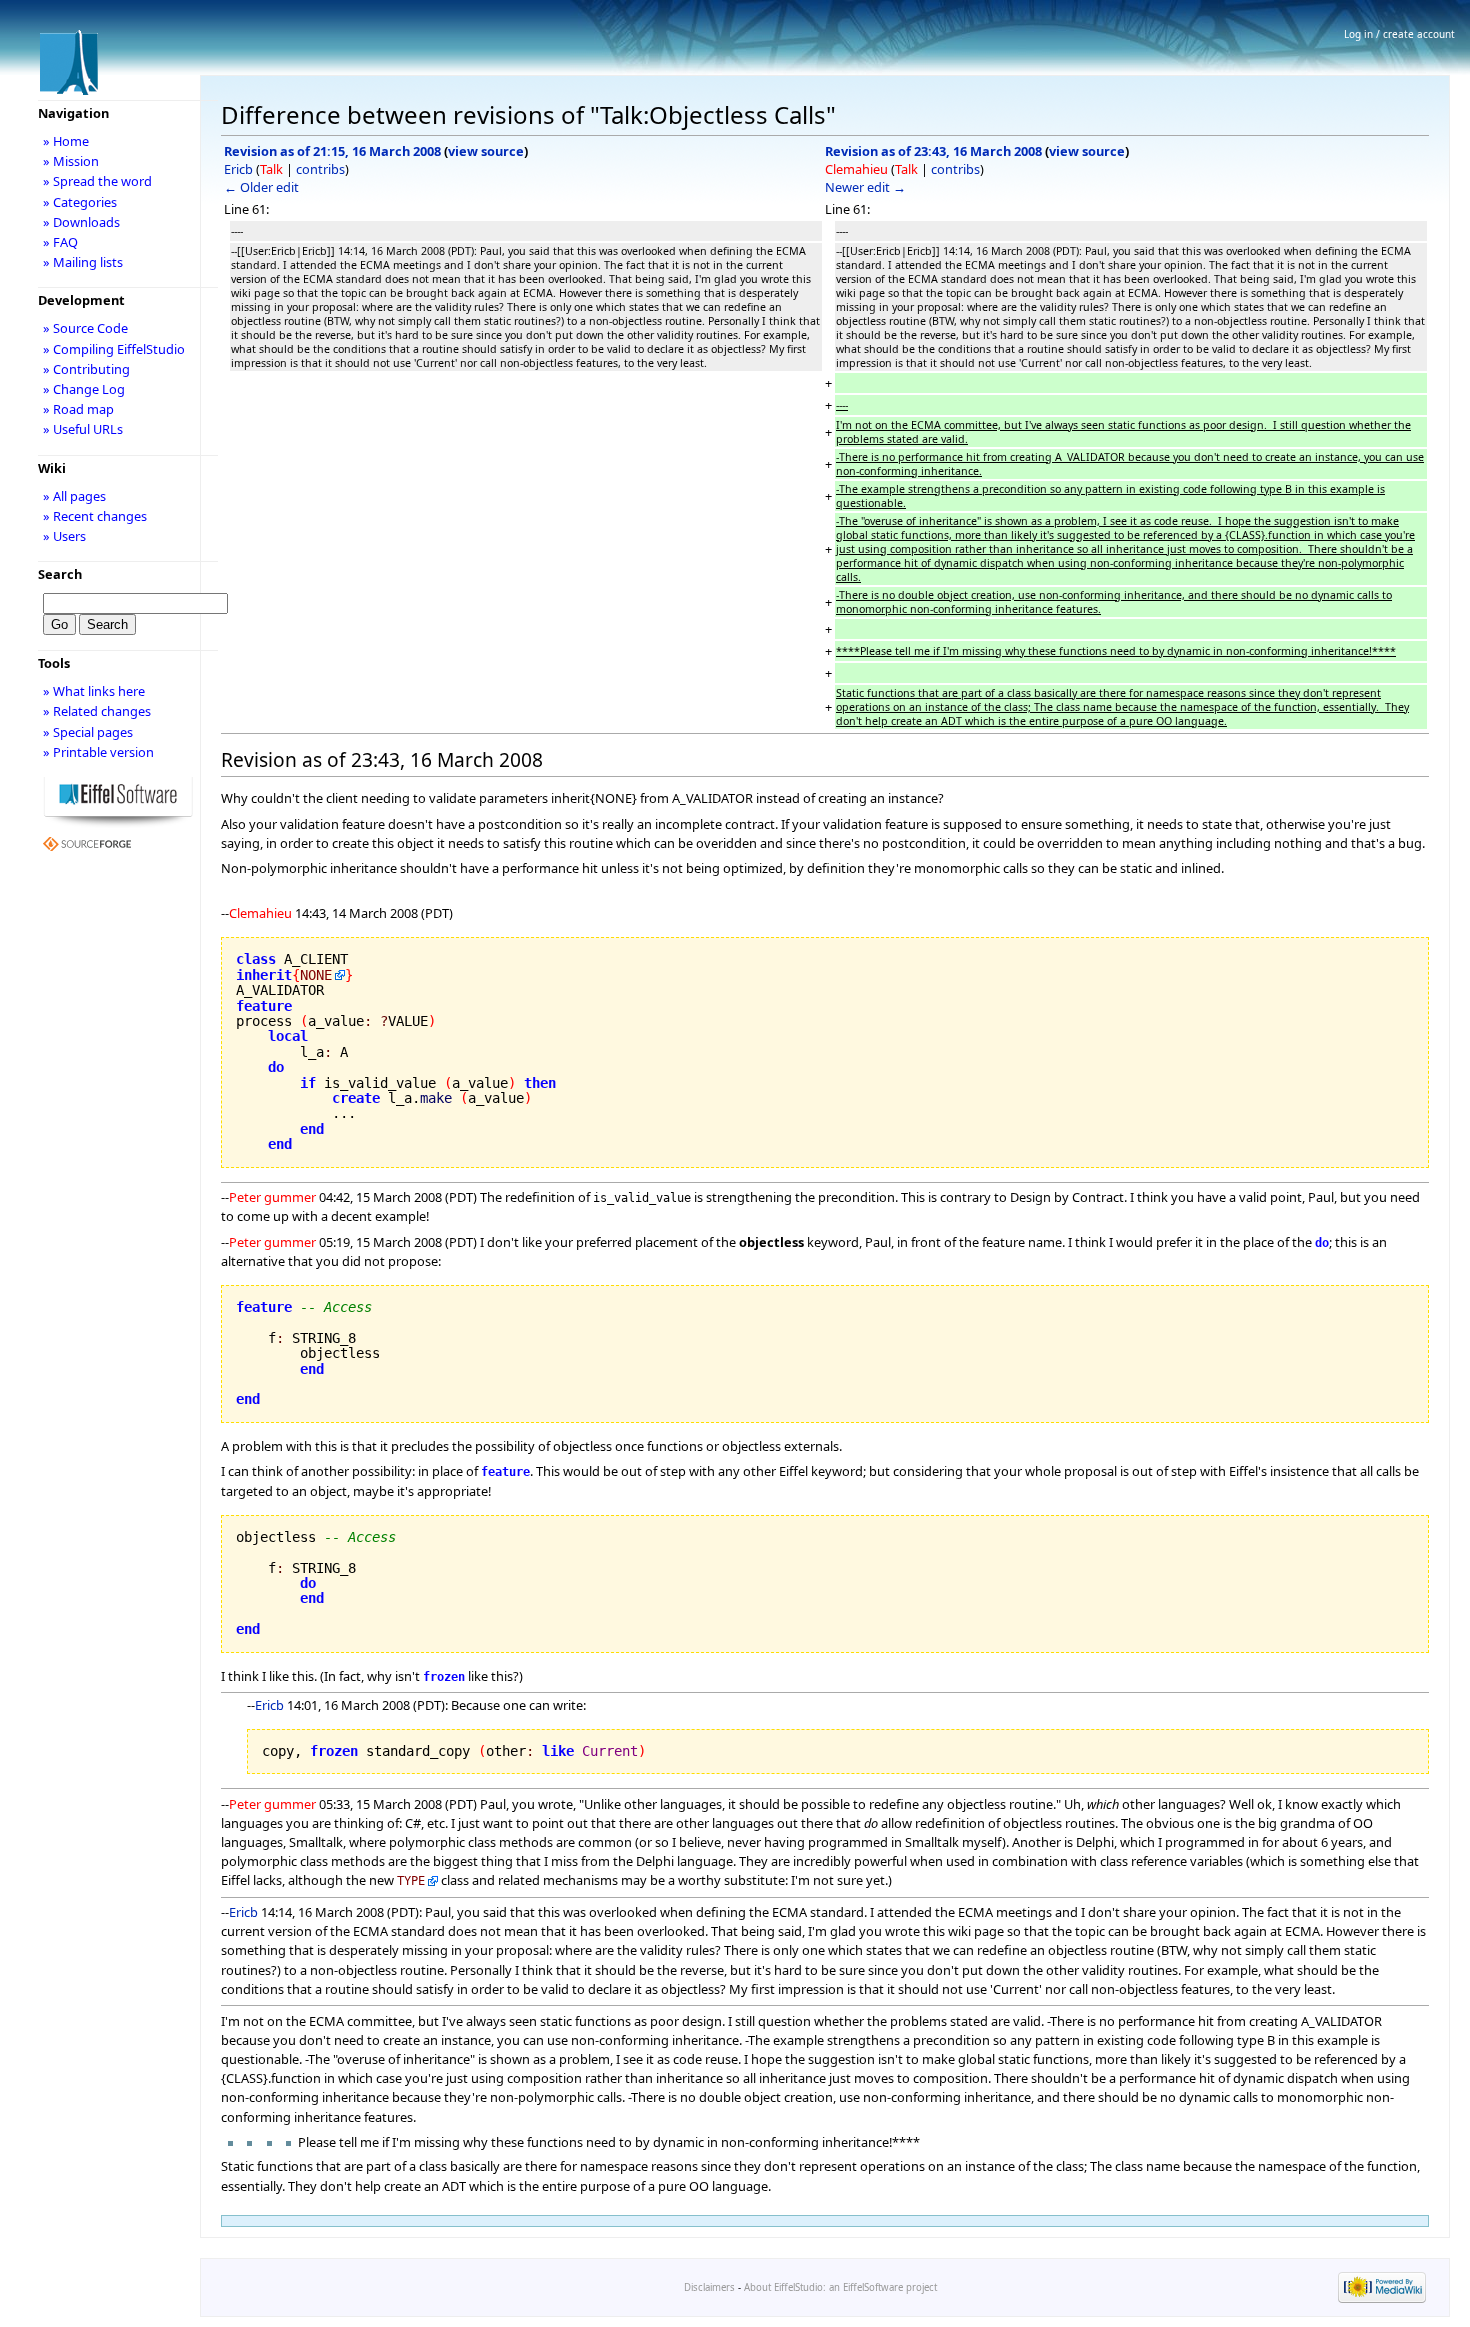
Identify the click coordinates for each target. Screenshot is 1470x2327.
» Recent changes (95, 516)
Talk (271, 169)
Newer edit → (865, 187)
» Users (64, 536)
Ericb (238, 169)
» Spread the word (97, 181)
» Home (66, 141)
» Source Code (85, 328)
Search (60, 574)
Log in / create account (1399, 34)
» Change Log (84, 389)
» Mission (71, 161)
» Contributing (86, 369)
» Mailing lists (83, 262)
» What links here (94, 691)
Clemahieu (856, 169)
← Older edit (261, 187)
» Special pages (88, 732)
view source (486, 151)
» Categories (80, 202)
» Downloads (81, 222)
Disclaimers (709, 2287)
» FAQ (60, 242)
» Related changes (97, 711)
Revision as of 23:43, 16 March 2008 (933, 151)
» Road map (78, 409)
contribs (320, 169)
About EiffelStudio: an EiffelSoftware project (840, 2287)
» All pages (74, 496)
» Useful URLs (83, 429)
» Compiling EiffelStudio (114, 349)
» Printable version (98, 752)
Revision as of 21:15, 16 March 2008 (332, 151)
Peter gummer (272, 1197)
